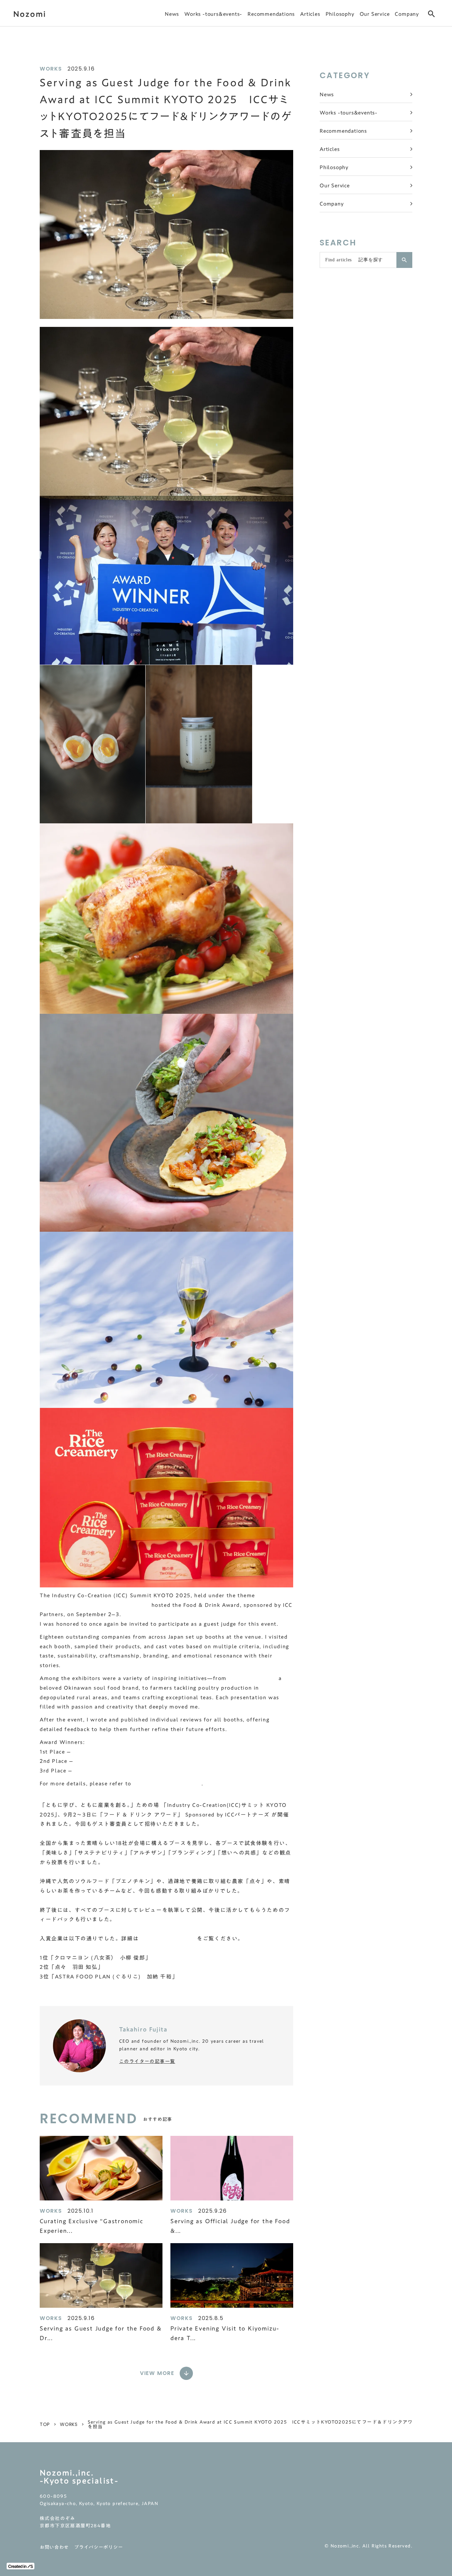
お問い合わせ (54, 2547)
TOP (45, 2424)
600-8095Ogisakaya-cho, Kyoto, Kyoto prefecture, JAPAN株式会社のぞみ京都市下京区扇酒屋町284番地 (99, 2512)
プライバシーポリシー (98, 2547)
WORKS (69, 2424)
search (431, 14)
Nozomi (30, 14)
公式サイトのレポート (168, 1938)
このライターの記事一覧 (147, 2061)
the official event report (167, 1783)
